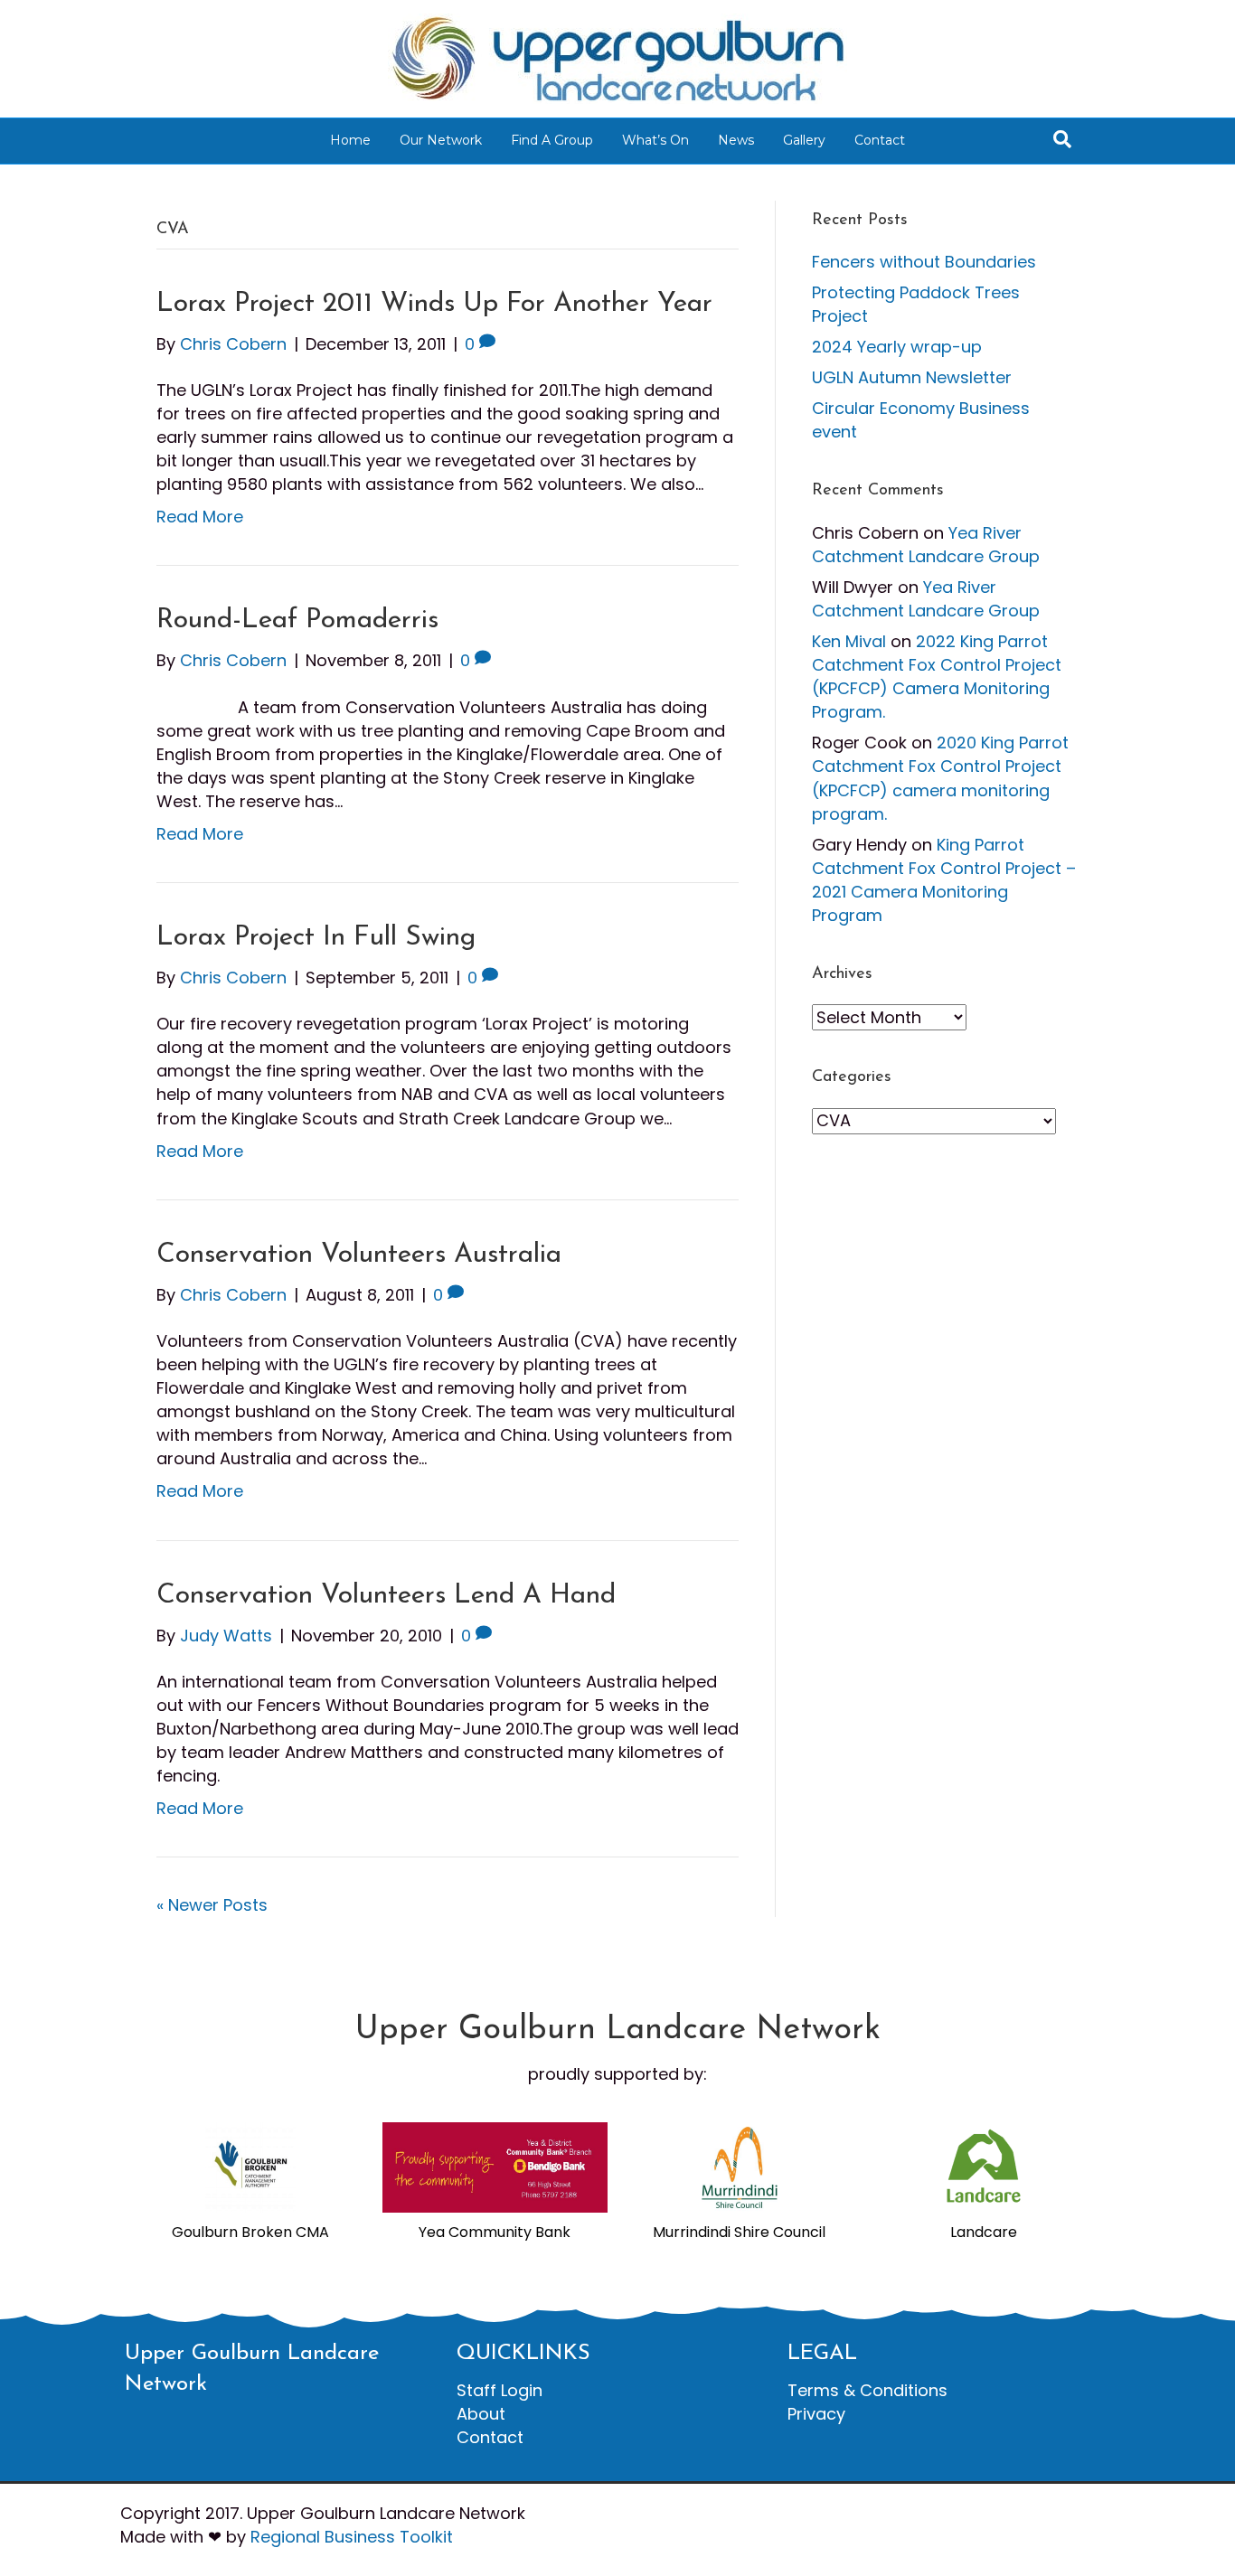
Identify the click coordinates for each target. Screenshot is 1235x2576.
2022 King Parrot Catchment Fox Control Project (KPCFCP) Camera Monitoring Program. (937, 677)
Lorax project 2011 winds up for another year (434, 304)
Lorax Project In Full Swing (316, 938)
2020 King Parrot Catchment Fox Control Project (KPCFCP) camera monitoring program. (940, 778)
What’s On (655, 140)
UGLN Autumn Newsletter (912, 377)
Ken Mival (849, 641)
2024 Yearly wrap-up (897, 347)
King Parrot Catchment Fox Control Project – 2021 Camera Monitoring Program (944, 880)
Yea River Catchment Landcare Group (926, 545)
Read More (200, 517)
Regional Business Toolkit (352, 2537)
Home (350, 140)
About (481, 2414)
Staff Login (500, 2390)
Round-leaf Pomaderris (297, 620)
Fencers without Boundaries (924, 262)
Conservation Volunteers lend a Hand (386, 1596)
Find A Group (552, 140)
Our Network (441, 140)
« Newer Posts (212, 1905)
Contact (880, 140)
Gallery (804, 140)
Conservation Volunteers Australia (359, 1255)
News (736, 140)
